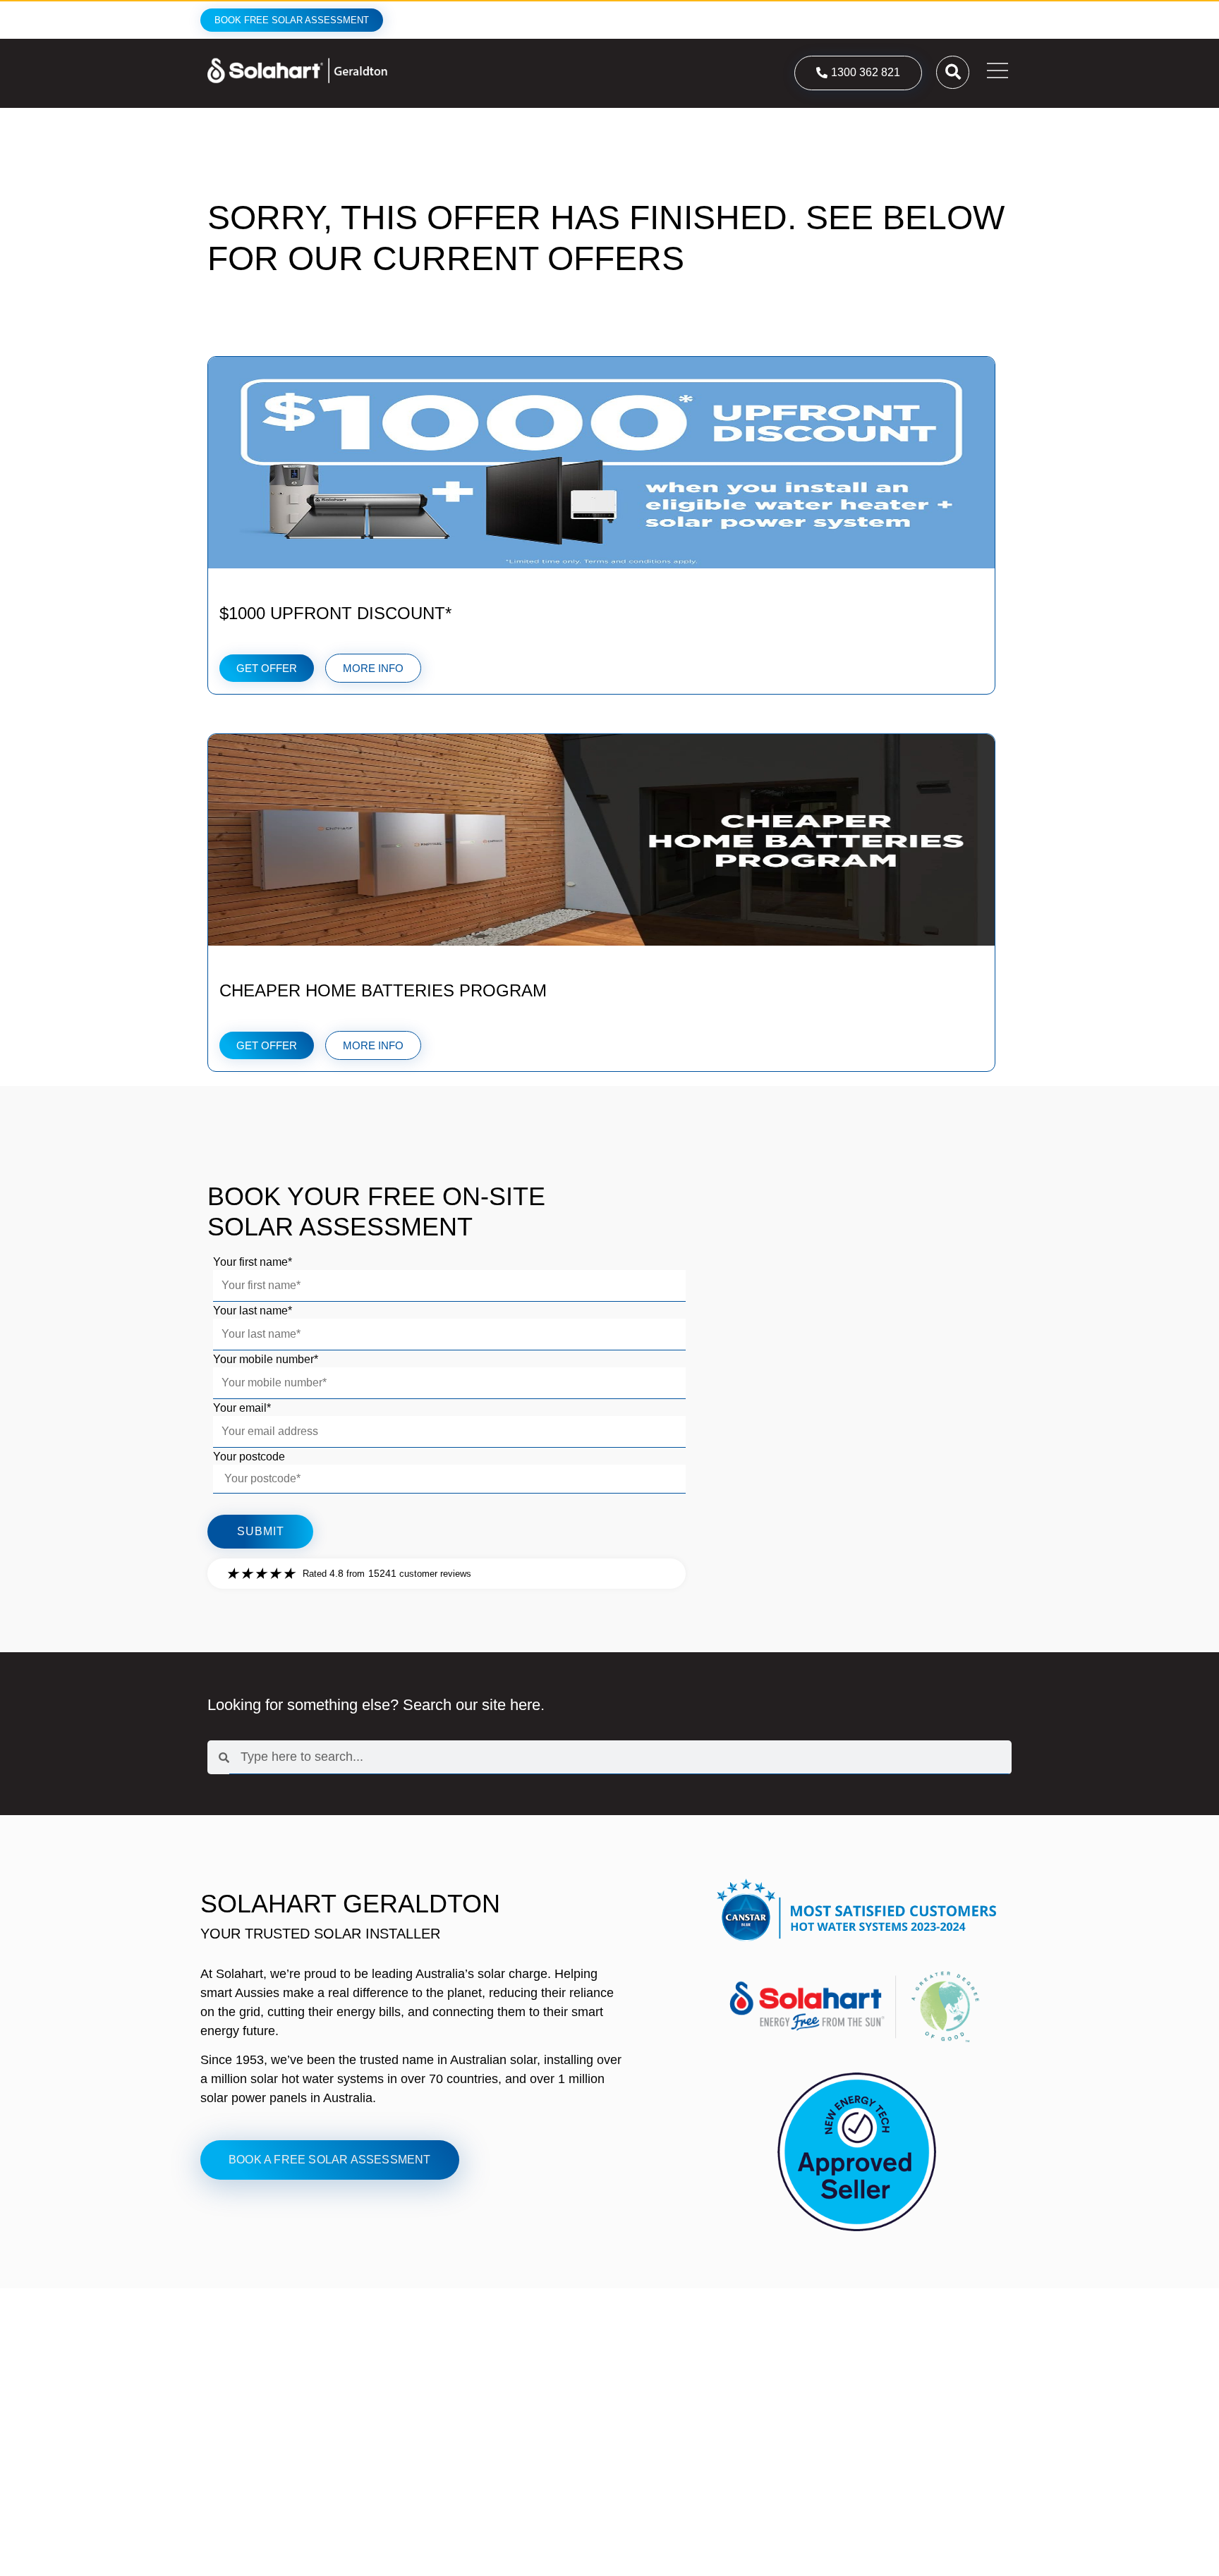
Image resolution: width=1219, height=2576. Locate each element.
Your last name (253, 1311)
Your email (242, 1408)
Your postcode (249, 1457)
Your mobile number (266, 1360)
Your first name (253, 1262)
